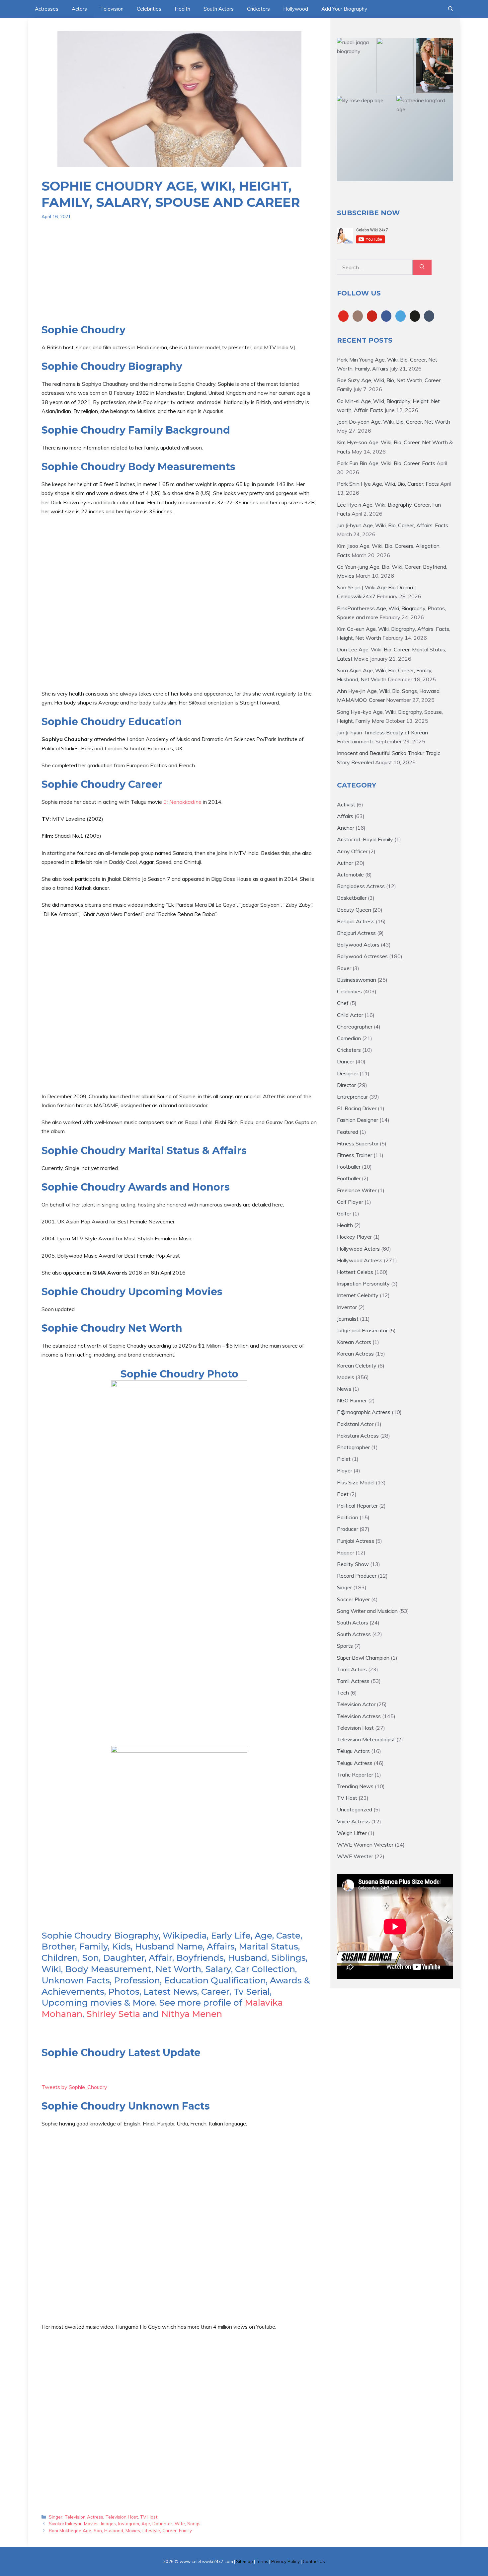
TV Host (149, 2517)
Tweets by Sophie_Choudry (74, 2087)
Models (346, 1377)
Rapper (346, 1552)
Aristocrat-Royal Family (365, 839)
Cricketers (258, 9)
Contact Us (314, 2561)
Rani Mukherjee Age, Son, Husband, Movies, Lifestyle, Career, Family (120, 2530)
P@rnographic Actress (364, 1412)
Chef (343, 1003)
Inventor (347, 1307)
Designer (348, 1073)
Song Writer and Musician (367, 1611)
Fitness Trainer (355, 1155)
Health (182, 9)
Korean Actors (354, 1342)
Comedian (349, 1038)
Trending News (355, 1786)
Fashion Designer (358, 1120)
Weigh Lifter (352, 1833)
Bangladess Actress (361, 886)
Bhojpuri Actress (356, 933)
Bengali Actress (356, 921)
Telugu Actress (355, 1763)
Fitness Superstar (358, 1143)
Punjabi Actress (356, 1541)
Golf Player (350, 1202)
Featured (348, 1132)
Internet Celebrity (358, 1295)
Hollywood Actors (358, 1249)
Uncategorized (355, 1809)
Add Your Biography (344, 9)
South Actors (219, 9)
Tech (343, 1693)
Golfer (344, 1213)
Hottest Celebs (355, 1272)
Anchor (346, 828)
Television (112, 9)
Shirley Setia (113, 2014)
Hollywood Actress (360, 1260)
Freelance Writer (357, 1190)
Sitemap (244, 2561)
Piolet (344, 1459)
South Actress (354, 1634)
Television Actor (356, 1704)
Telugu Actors (353, 1751)
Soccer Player (353, 1599)
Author (345, 863)
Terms (262, 2561)
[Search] (422, 267)
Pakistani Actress (358, 1436)
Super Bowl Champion (363, 1658)
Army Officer (352, 851)
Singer (56, 2517)
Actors (79, 9)
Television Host (122, 2517)
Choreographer (355, 1027)
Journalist (348, 1319)
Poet (343, 1494)
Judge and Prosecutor (362, 1330)
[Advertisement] (179, 277)
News (344, 1389)
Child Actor (350, 1015)
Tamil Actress (353, 1681)
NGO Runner (352, 1400)
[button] (451, 9)
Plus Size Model (356, 1482)
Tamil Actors (352, 1669)
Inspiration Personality (363, 1284)
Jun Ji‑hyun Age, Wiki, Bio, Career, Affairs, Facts (393, 525)
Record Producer (357, 1576)
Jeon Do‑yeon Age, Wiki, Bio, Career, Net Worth (394, 422)
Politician (348, 1517)
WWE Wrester (355, 1856)
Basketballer (352, 898)
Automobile (350, 874)
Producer (348, 1529)
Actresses (47, 9)
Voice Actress (353, 1821)
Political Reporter (357, 1506)
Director (346, 1085)
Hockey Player (354, 1237)
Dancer (346, 1061)
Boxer (344, 968)
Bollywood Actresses (362, 956)
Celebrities (149, 9)
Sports (345, 1646)
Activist (346, 804)
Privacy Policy (285, 2561)
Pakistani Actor (355, 1424)
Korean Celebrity (357, 1366)
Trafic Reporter (355, 1775)
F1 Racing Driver (357, 1108)
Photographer (353, 1447)
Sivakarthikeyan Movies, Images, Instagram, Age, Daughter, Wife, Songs (125, 2523)
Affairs (345, 816)
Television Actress (84, 2517)
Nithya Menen (192, 2014)
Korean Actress (355, 1354)
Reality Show (353, 1564)
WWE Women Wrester (365, 1845)
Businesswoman (357, 980)
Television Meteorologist (366, 1739)
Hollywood (296, 9)
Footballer (349, 1167)
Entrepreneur (352, 1097)
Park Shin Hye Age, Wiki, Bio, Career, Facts (388, 484)
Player (345, 1470)
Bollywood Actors (358, 945)
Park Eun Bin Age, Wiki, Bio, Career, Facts (386, 463)
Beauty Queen (354, 910)
